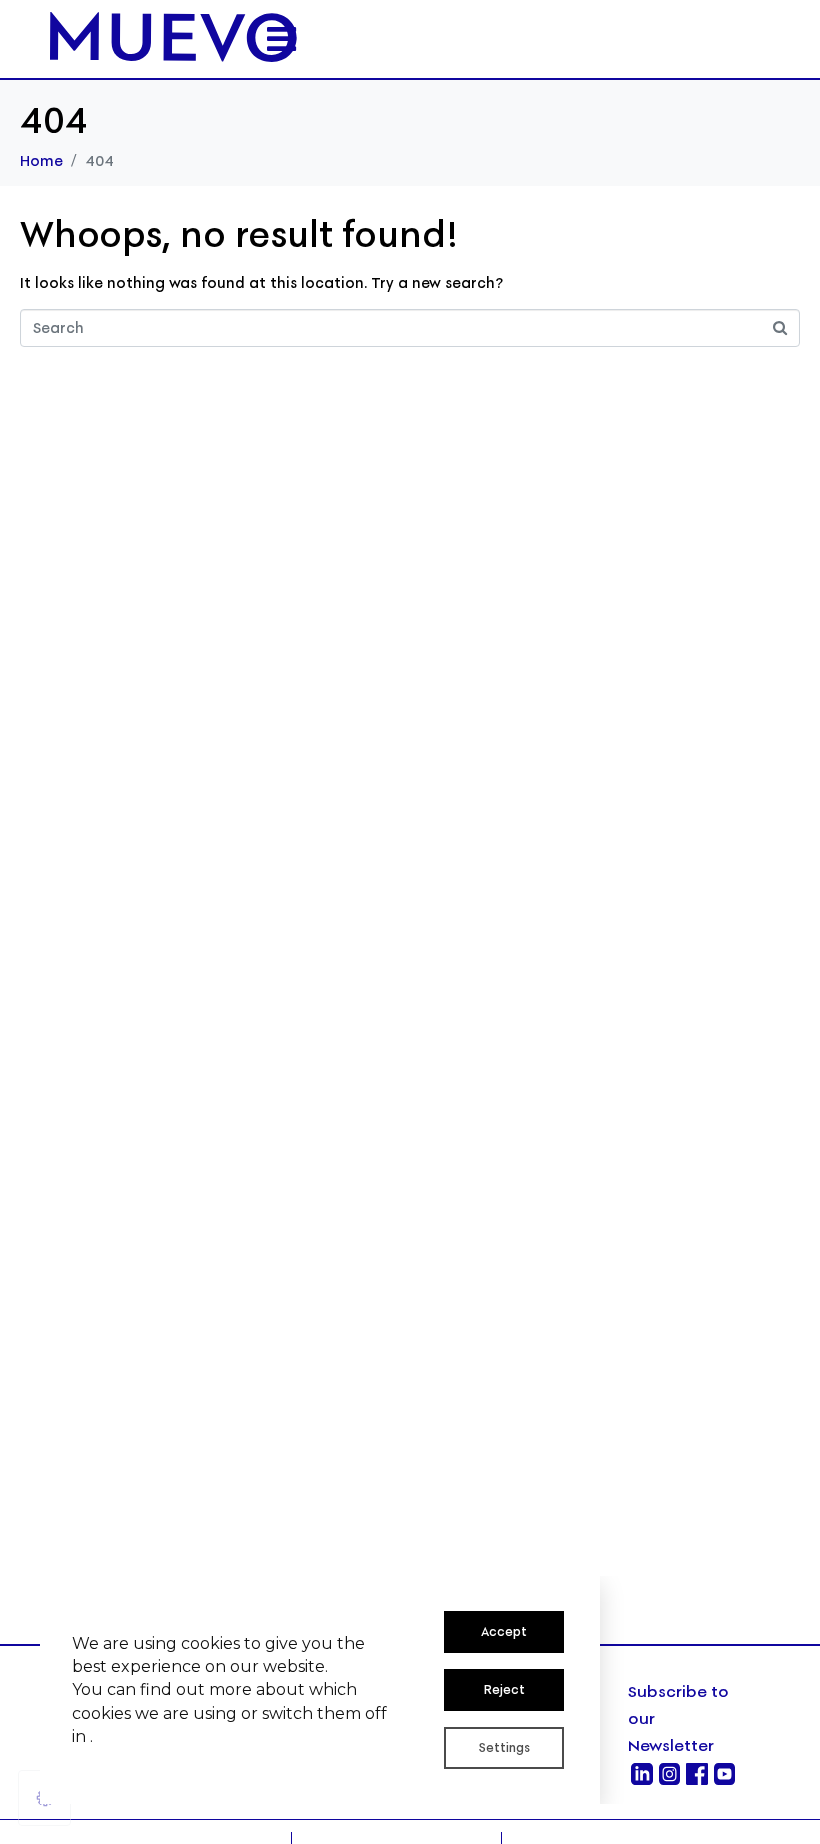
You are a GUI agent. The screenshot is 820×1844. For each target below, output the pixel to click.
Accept (504, 1631)
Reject (504, 1689)
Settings (504, 1747)
